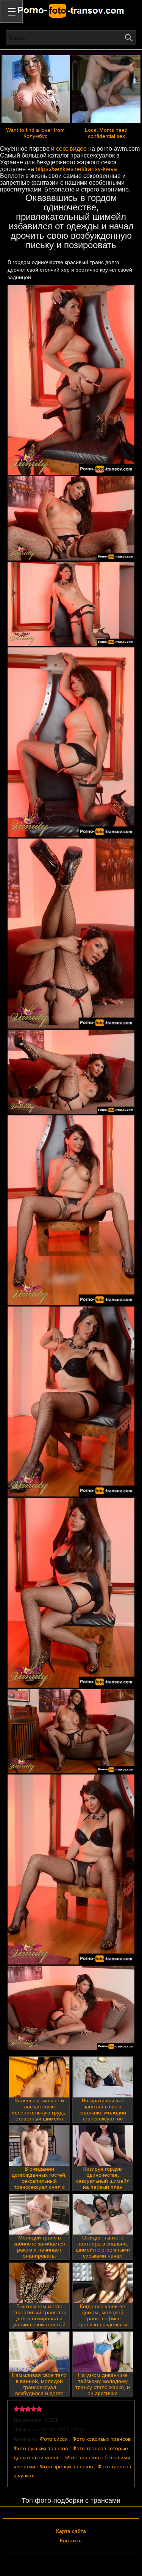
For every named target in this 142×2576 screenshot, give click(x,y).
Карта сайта (71, 2531)
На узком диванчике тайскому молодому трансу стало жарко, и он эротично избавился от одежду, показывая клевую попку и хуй (103, 2393)
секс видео (71, 149)
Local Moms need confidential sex (106, 133)
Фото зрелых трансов (66, 2466)
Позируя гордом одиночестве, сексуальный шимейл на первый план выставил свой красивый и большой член (103, 2187)
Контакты (71, 2540)
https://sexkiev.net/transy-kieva (76, 169)
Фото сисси (54, 2439)
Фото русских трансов (41, 2448)
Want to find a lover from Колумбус (35, 133)
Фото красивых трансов (101, 2439)
